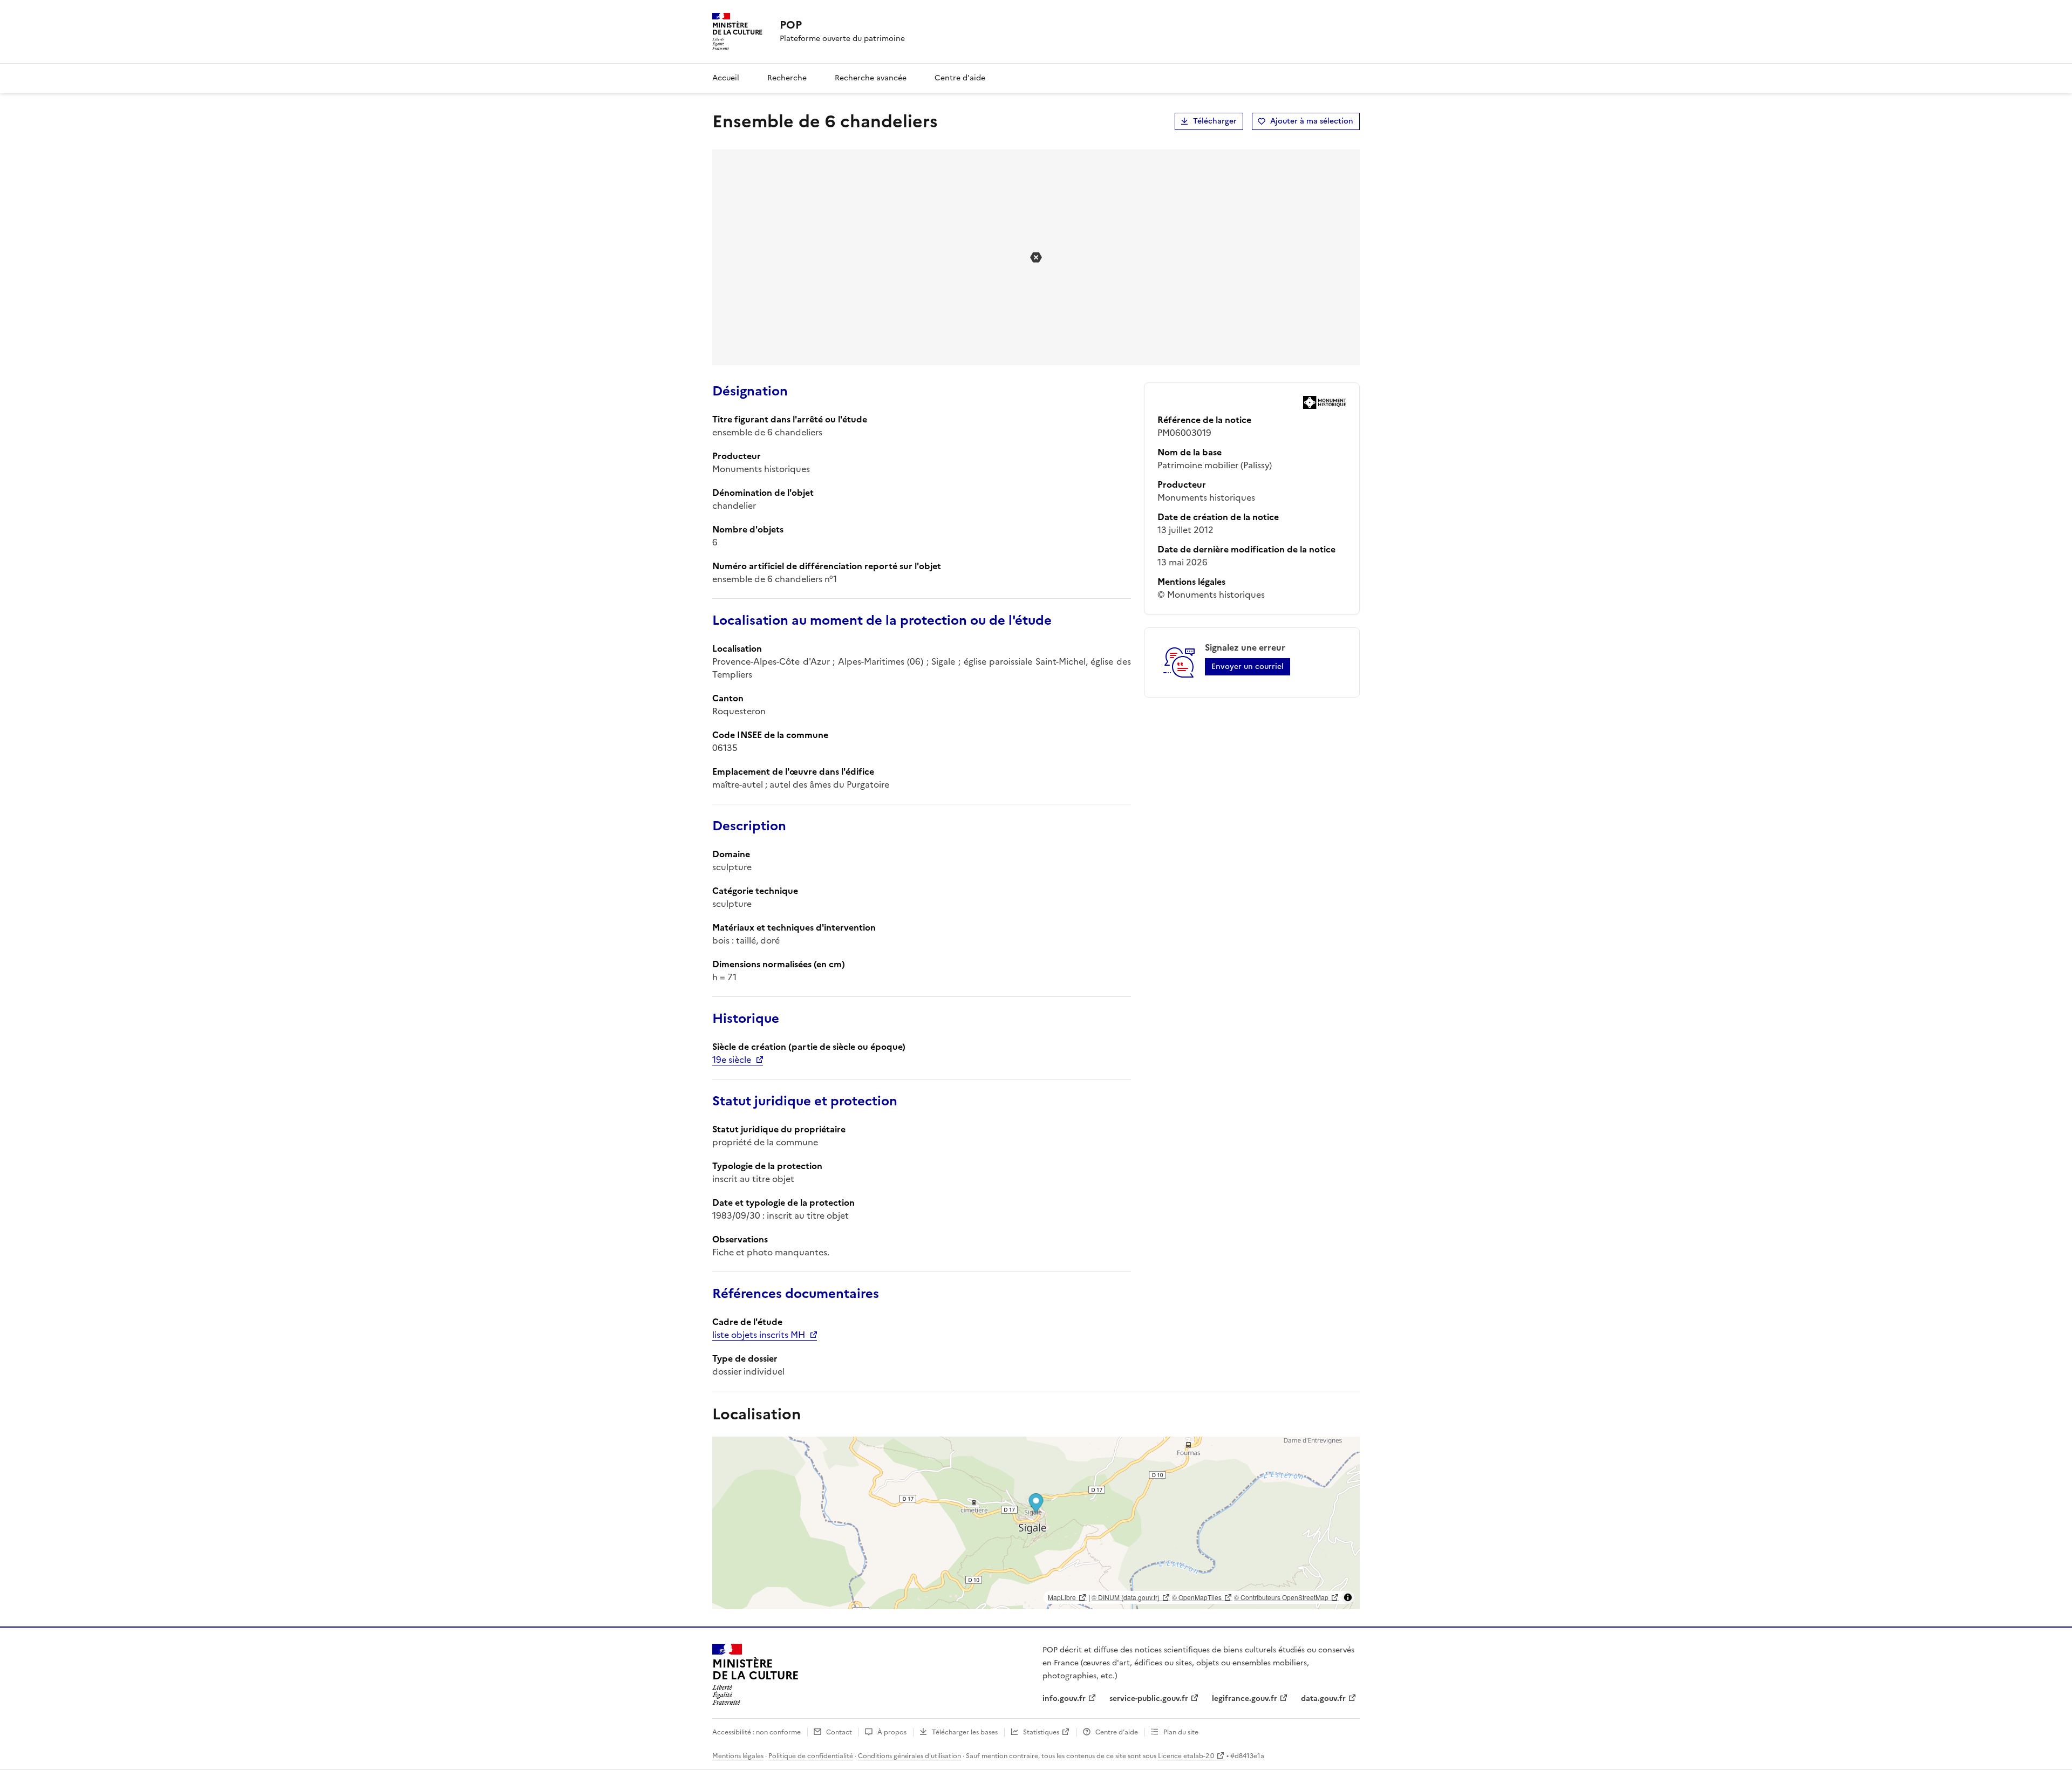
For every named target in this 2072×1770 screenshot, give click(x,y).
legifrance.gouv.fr (1245, 1699)
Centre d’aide (1117, 1732)
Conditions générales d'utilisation (909, 1756)
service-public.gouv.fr (1149, 1699)
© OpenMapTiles (1197, 1597)
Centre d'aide (960, 78)
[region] (1036, 1523)
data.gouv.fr (1323, 1699)
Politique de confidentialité (811, 1756)
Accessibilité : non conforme (756, 1732)
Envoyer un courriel (1248, 667)
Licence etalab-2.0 (1186, 1756)
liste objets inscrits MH (759, 1335)
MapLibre (1062, 1597)
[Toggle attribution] (1348, 1597)
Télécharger (1215, 121)
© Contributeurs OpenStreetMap (1281, 1597)
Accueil (726, 78)
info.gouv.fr (1064, 1699)
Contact (839, 1732)
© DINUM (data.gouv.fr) (1126, 1597)
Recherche (787, 78)
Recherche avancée (871, 78)
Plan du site (1181, 1732)
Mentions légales (738, 1756)
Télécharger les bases (965, 1732)
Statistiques (1041, 1732)
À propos (892, 1732)
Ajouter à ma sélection (1312, 121)
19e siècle (732, 1060)
